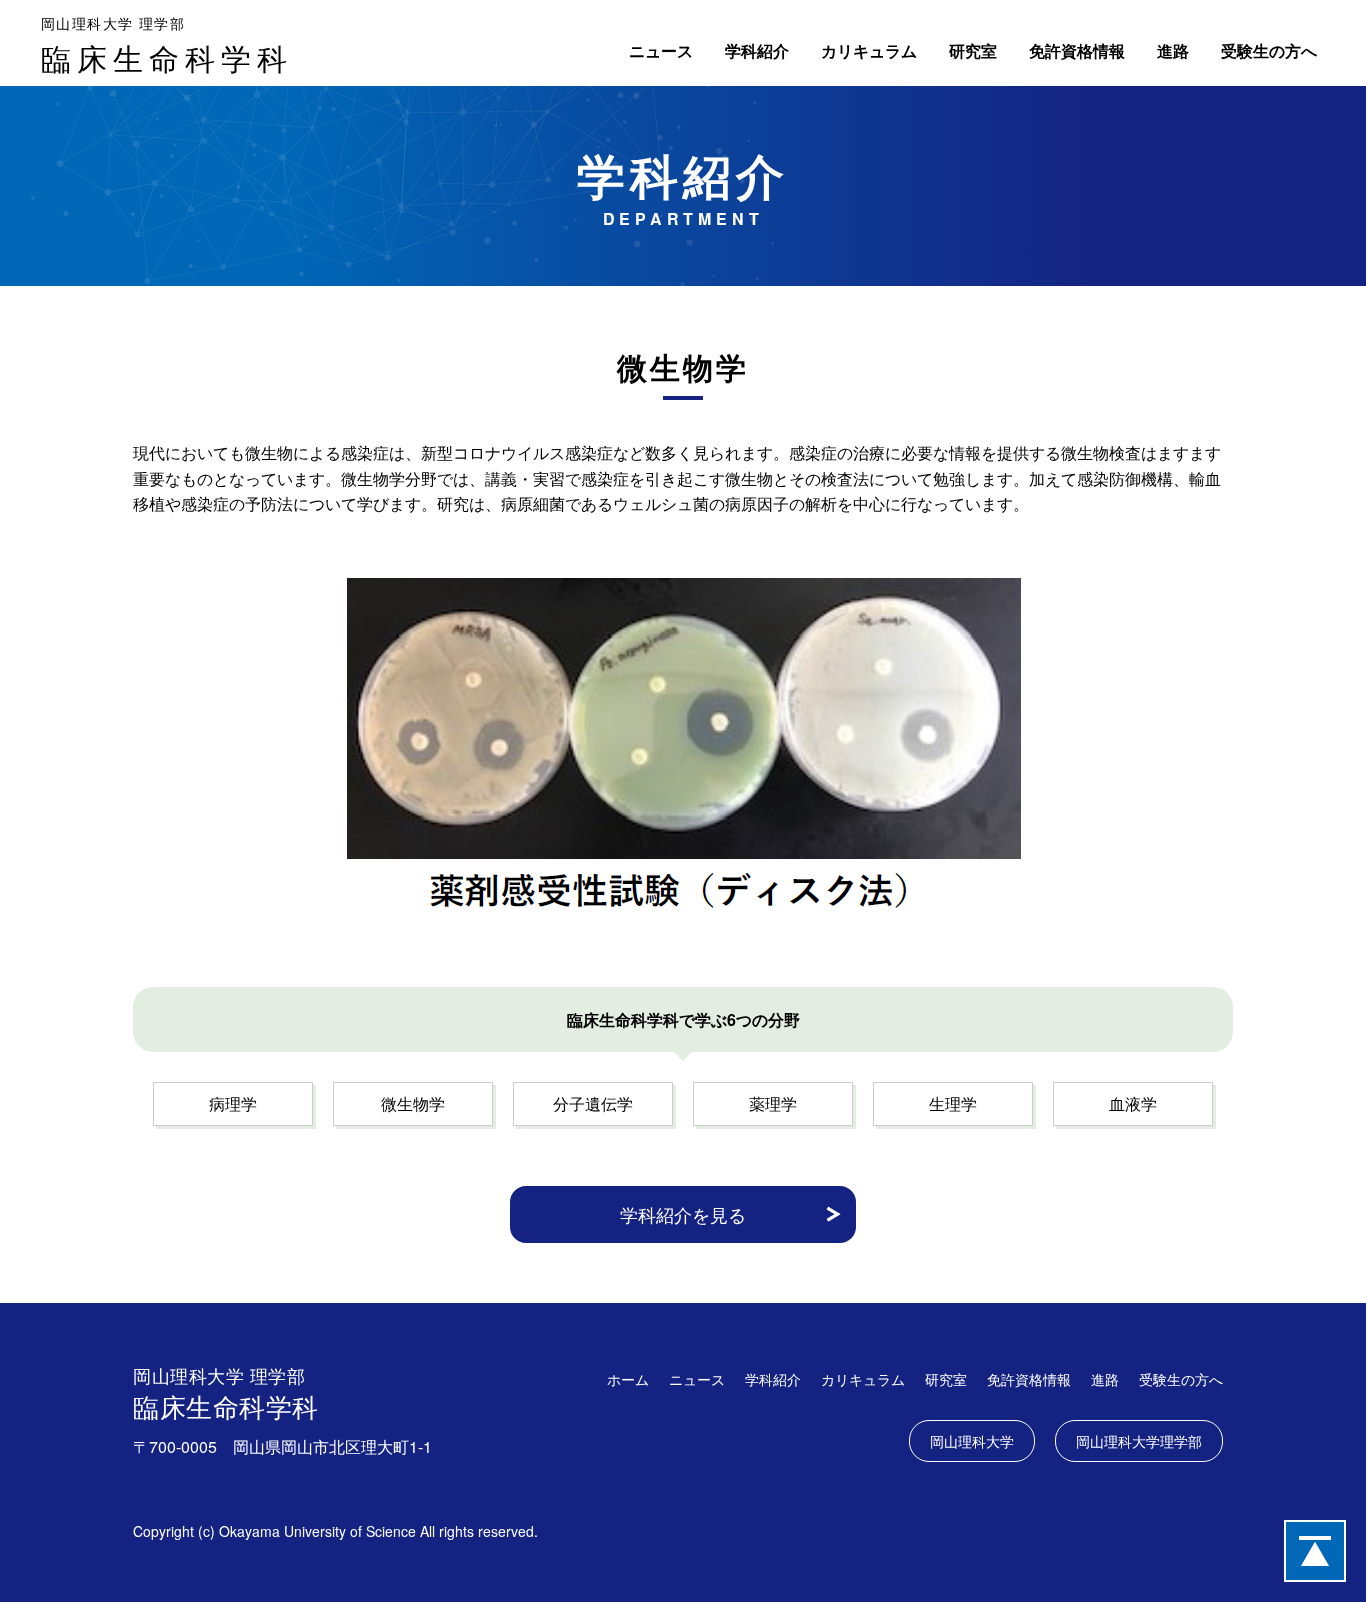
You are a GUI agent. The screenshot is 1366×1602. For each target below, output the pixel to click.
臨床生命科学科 (167, 46)
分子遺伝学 (593, 1103)
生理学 (953, 1103)
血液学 (1133, 1103)
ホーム (628, 1379)
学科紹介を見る (683, 1214)
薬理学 (773, 1103)
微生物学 (413, 1103)
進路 (1173, 50)
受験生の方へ (1269, 50)
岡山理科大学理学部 (1139, 1441)
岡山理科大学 (972, 1441)
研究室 (973, 50)
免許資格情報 (1077, 50)
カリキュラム (869, 50)
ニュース (661, 50)
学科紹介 (757, 50)
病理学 (233, 1103)
